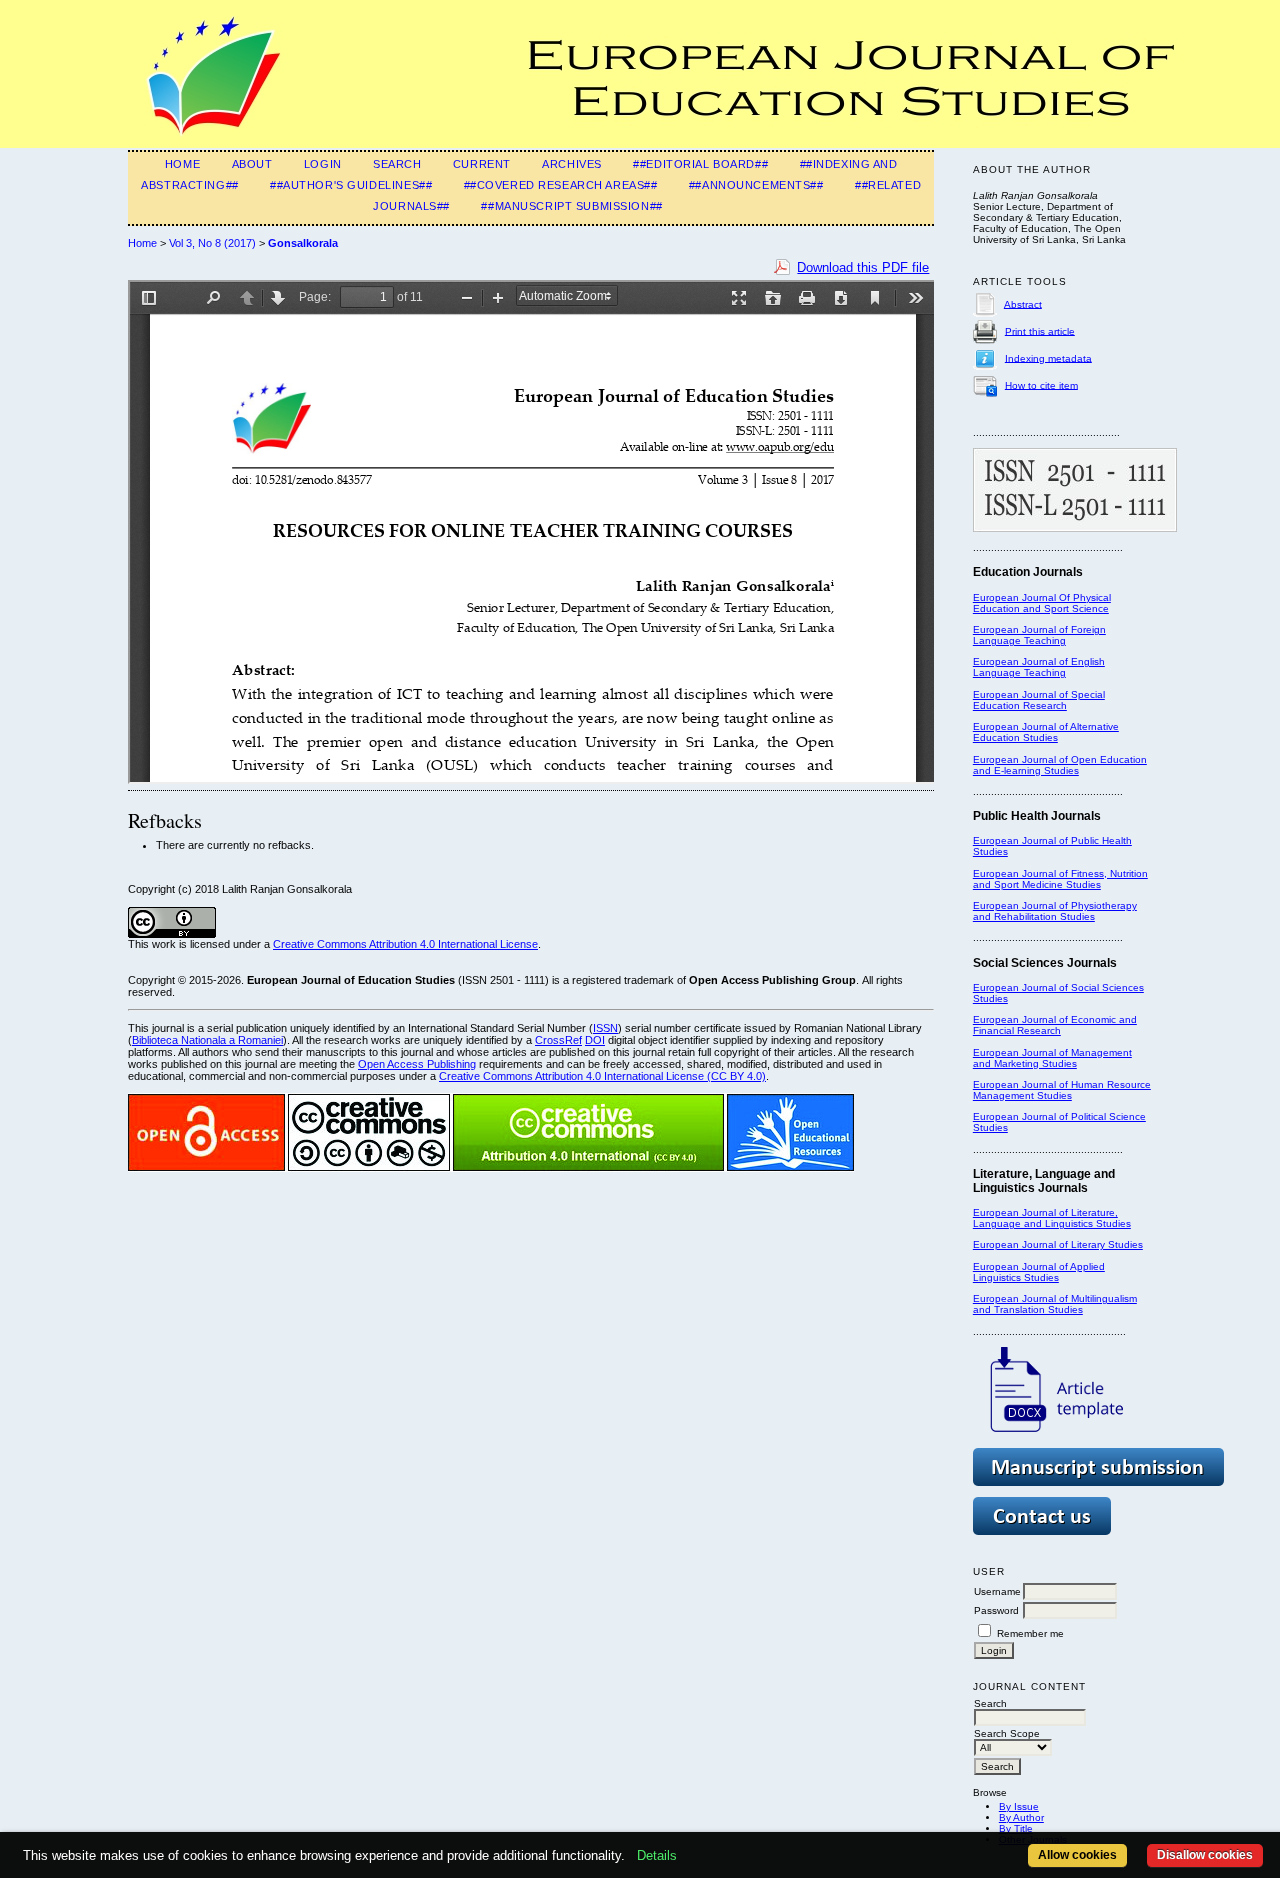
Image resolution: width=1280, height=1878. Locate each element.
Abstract (1023, 303)
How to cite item (1041, 384)
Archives (572, 164)
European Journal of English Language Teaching (1039, 667)
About (252, 164)
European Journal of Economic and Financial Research (1055, 1025)
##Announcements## (756, 185)
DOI (595, 1040)
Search (397, 164)
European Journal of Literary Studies (1058, 1244)
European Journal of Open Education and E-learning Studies (1060, 765)
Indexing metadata (1048, 357)
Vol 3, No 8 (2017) (212, 243)
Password (996, 1610)
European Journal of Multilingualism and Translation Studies (1055, 1304)
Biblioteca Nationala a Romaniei (207, 1040)
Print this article (1040, 330)
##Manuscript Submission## (571, 206)
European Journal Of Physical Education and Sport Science (1042, 603)
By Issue (1019, 1806)
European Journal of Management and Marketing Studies (1052, 1058)
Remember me (1030, 1633)
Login (323, 164)
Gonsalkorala (303, 243)
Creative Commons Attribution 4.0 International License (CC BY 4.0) (602, 1076)
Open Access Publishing (417, 1064)
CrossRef (558, 1040)
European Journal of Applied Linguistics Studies (1039, 1272)
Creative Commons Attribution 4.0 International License (405, 944)
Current (482, 164)
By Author (1021, 1817)
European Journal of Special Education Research (1039, 700)
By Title (1016, 1828)
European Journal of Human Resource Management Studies (1062, 1090)
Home (182, 164)
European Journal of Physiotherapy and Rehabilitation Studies (1055, 911)
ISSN (605, 1028)
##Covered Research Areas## (561, 185)
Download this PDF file (863, 267)
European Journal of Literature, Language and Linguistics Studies (1052, 1218)
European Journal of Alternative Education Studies (1046, 732)
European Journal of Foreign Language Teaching (1039, 635)
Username (997, 1591)
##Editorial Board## (700, 164)
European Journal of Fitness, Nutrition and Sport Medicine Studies (1060, 879)
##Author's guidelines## (351, 185)
